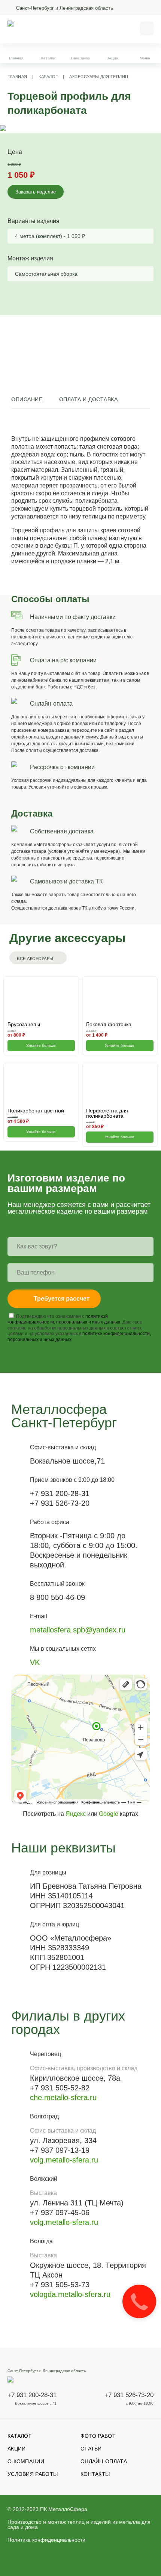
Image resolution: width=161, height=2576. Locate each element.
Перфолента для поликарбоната (107, 1113)
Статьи (91, 2449)
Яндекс (76, 1814)
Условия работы (33, 2474)
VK (35, 1662)
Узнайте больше (41, 1045)
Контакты (95, 2474)
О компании (26, 2461)
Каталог (48, 77)
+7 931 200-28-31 (32, 2395)
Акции (113, 58)
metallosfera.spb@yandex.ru (78, 1630)
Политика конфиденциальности (46, 2540)
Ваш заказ (80, 58)
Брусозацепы (24, 1024)
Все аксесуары (35, 959)
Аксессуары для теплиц (99, 77)
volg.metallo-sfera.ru (64, 2160)
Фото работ (98, 2436)
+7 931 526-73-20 (129, 2395)
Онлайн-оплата (104, 2461)
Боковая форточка (109, 1024)
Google (109, 1814)
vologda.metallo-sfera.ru (70, 2294)
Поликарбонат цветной (36, 1111)
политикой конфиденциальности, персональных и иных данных (64, 1319)
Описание (27, 399)
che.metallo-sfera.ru (63, 2097)
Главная (16, 58)
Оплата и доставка (89, 399)
